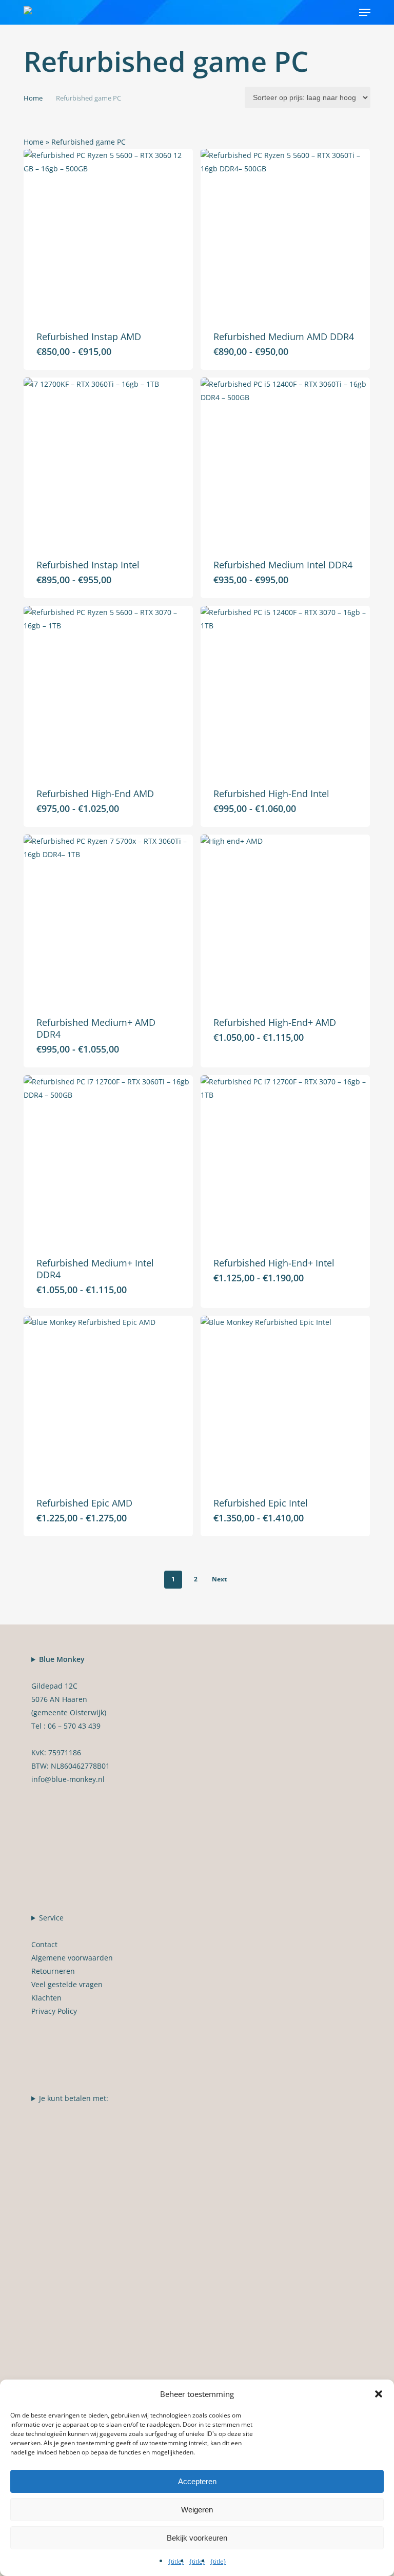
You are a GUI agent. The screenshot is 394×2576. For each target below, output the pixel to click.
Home (33, 98)
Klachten (46, 1998)
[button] (365, 12)
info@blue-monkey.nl (68, 1779)
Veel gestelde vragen (67, 1984)
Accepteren (197, 2481)
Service (72, 1964)
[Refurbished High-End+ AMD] (285, 919)
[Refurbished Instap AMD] (108, 233)
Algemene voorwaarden (72, 1958)
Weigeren (197, 2510)
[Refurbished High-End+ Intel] (285, 1160)
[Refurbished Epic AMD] (108, 1400)
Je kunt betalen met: (74, 2098)
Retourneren (53, 1971)
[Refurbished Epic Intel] (285, 1400)
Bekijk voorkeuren (197, 2538)
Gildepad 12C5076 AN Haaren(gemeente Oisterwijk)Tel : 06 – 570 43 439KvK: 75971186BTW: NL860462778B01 (71, 1719)
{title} (176, 2561)
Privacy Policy (54, 2011)
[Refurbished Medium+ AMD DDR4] (108, 919)
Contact (44, 1944)
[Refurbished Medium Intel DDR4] (285, 462)
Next (219, 1579)
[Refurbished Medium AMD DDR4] (285, 233)
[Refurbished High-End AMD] (108, 690)
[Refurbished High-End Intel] (285, 690)
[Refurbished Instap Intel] (108, 462)
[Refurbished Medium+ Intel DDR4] (108, 1160)
